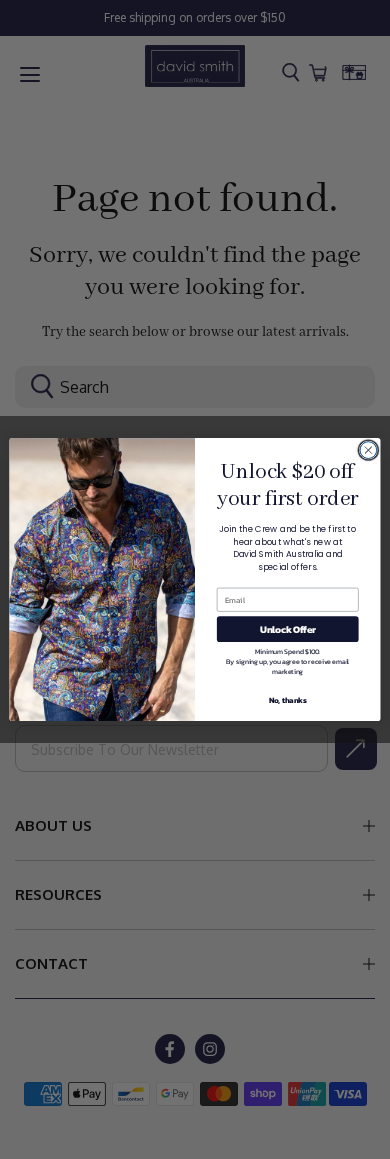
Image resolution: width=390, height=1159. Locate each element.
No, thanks (288, 699)
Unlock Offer (288, 629)
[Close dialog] (368, 450)
